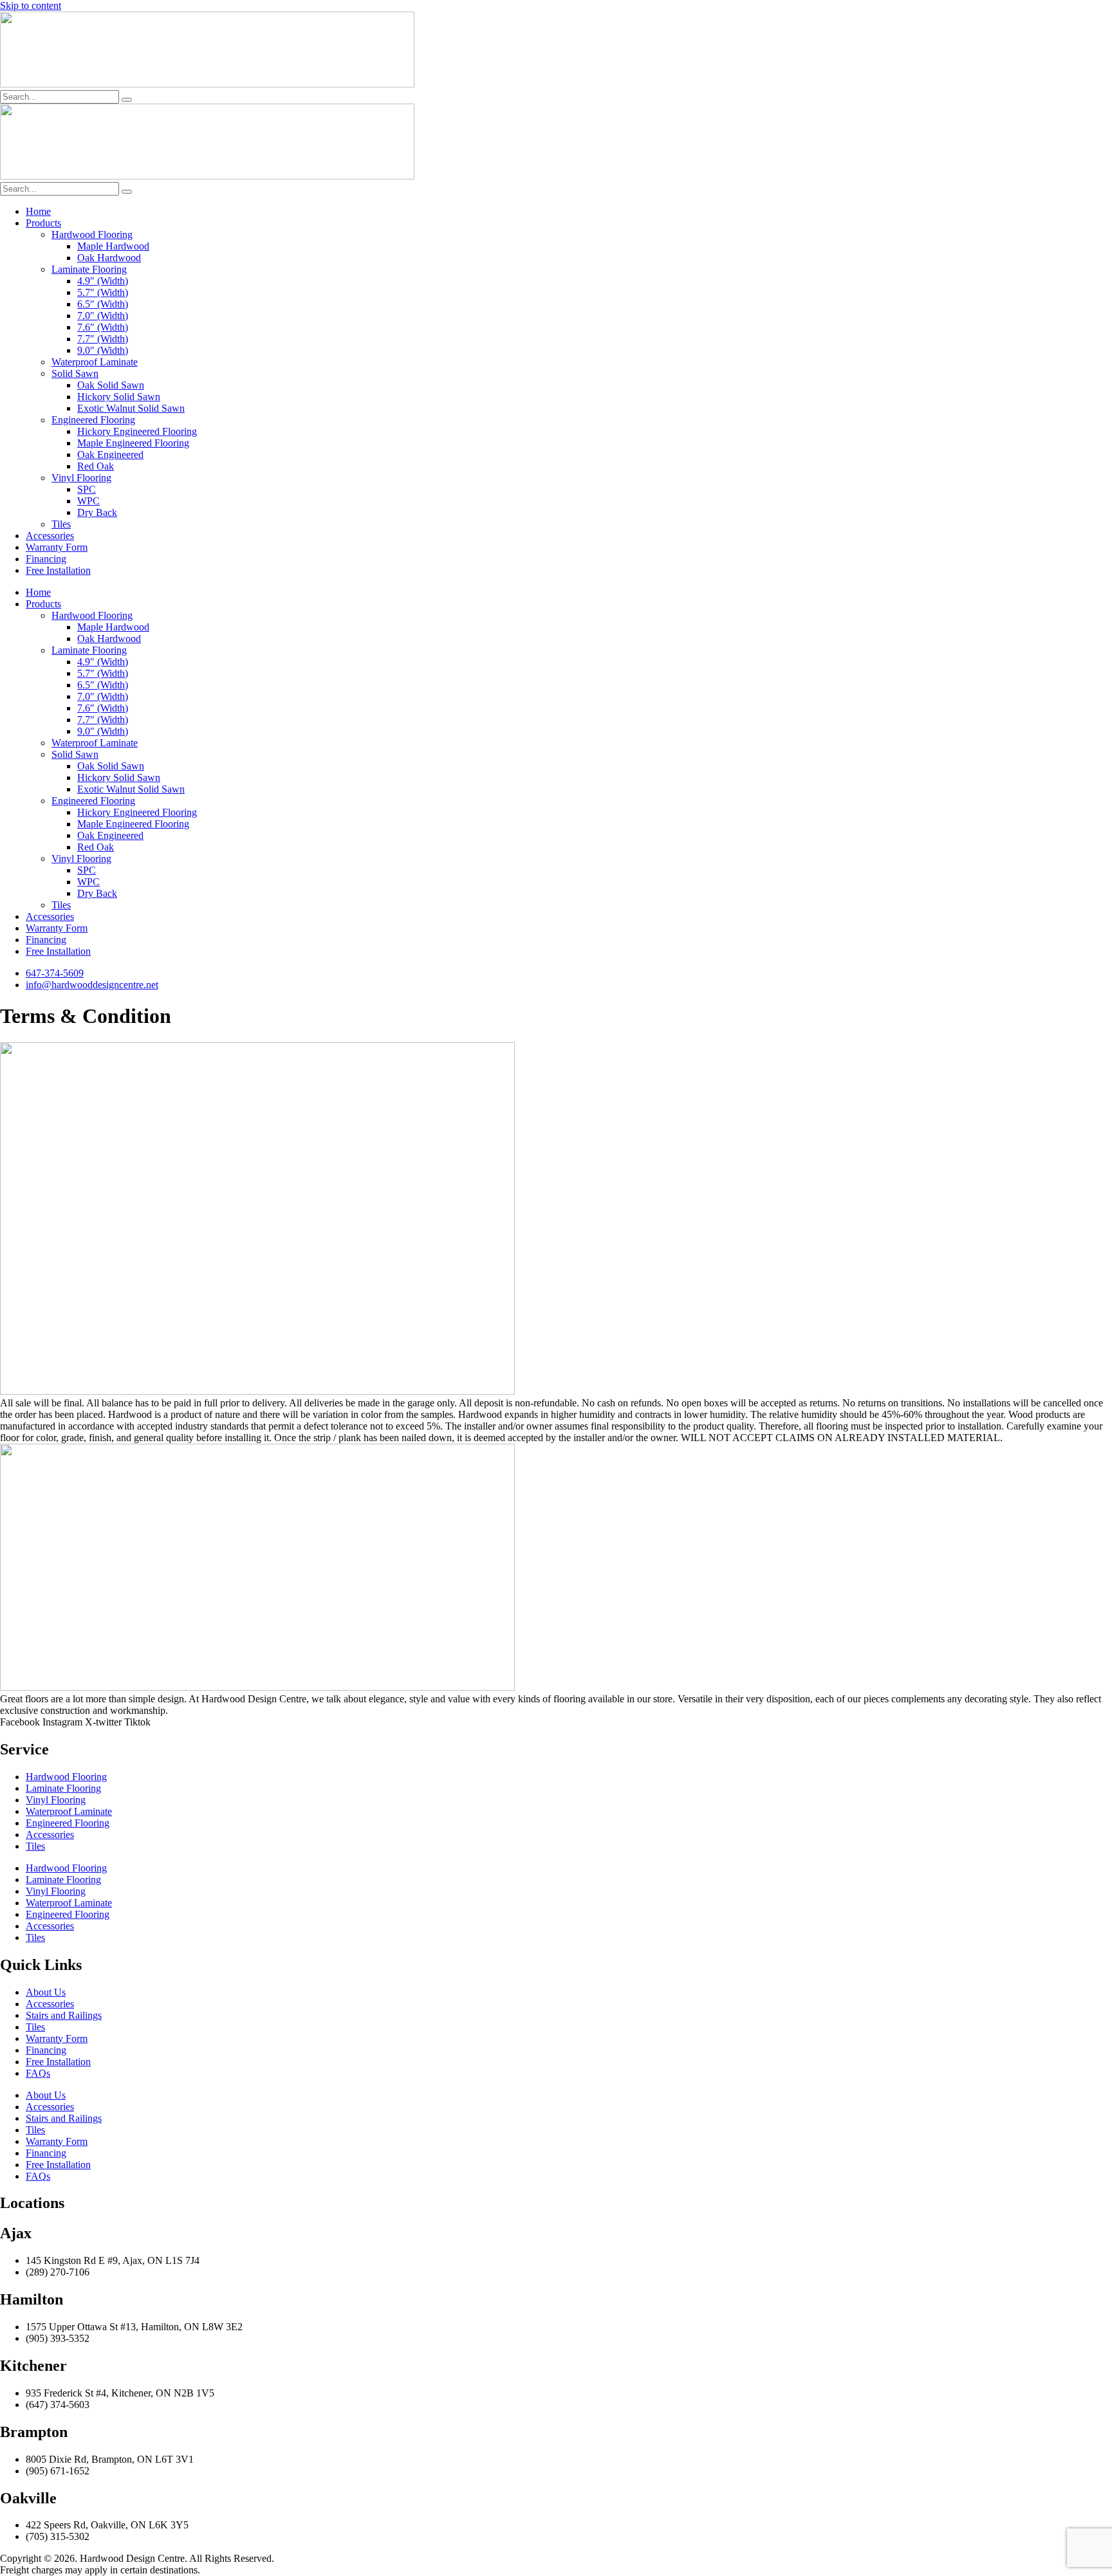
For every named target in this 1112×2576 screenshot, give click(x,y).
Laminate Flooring (89, 269)
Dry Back (97, 512)
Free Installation (58, 570)
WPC (88, 501)
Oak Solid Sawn (111, 385)
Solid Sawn (75, 373)
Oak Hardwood (109, 258)
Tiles (61, 524)
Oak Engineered (110, 455)
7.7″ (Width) (103, 339)
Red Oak (96, 466)
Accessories (50, 536)
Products (43, 223)
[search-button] (127, 100)
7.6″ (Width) (103, 327)
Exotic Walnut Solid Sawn (131, 408)
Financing (46, 559)
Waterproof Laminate (95, 362)
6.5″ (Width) (103, 304)
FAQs (38, 2073)
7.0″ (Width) (103, 316)
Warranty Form (57, 547)
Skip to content (31, 5)
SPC (87, 489)
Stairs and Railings (64, 2015)
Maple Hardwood (113, 246)
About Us (46, 1992)
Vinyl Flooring (81, 478)
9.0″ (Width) (103, 350)
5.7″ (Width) (103, 292)
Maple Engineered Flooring (133, 443)
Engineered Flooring (93, 420)
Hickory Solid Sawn (119, 397)
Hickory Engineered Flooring (137, 431)
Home (38, 211)
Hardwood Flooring (92, 235)
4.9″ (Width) (103, 281)
